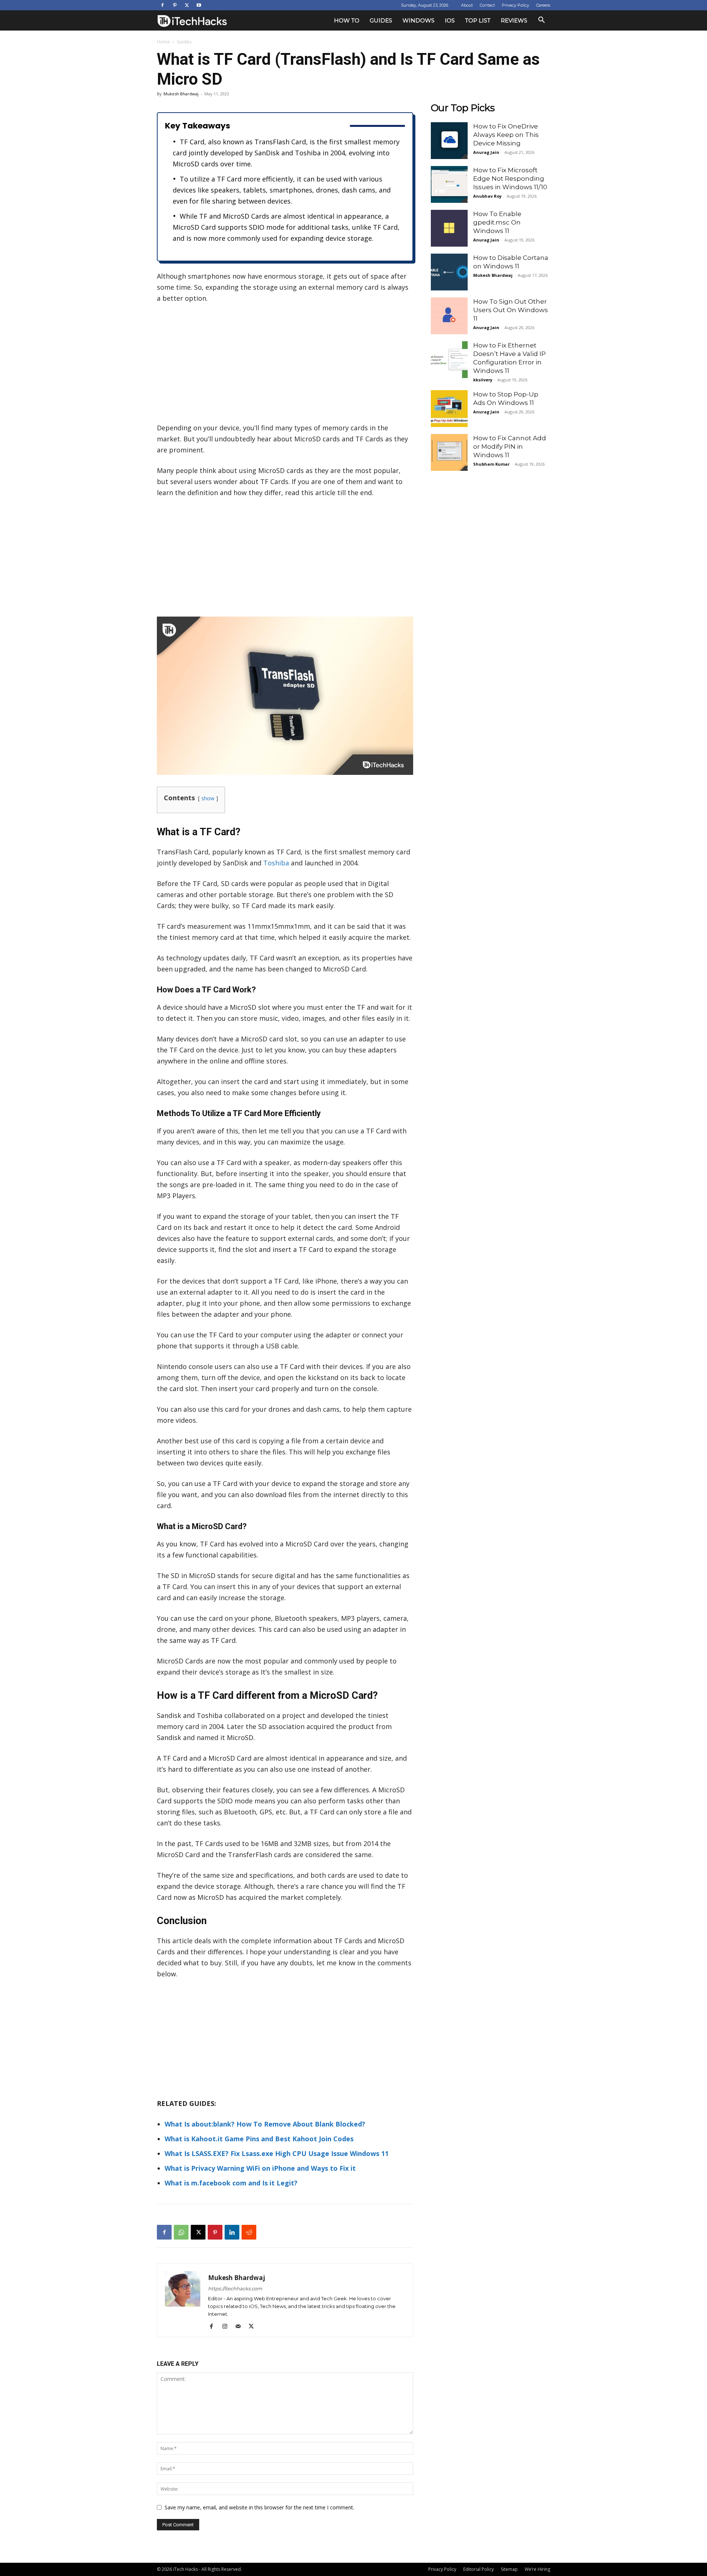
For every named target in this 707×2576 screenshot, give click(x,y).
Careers (543, 5)
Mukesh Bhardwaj (181, 94)
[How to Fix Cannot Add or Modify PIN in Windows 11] (449, 452)
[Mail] (241, 2326)
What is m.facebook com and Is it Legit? (231, 2183)
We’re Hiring (537, 2569)
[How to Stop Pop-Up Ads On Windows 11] (449, 409)
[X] (187, 5)
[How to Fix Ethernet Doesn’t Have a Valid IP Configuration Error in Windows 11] (449, 360)
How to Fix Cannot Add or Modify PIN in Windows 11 (510, 447)
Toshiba (276, 863)
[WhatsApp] (181, 2232)
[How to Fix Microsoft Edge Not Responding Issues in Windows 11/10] (449, 184)
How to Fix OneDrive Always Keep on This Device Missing (506, 135)
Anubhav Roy (487, 196)
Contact (487, 5)
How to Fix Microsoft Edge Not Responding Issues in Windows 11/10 (510, 179)
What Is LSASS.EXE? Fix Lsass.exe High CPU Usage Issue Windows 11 (277, 2153)
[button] (541, 21)
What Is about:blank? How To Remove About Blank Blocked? (265, 2124)
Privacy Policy (516, 5)
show (208, 798)
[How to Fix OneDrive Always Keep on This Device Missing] (449, 141)
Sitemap (509, 2569)
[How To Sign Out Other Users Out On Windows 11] (449, 316)
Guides (381, 20)
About (467, 5)
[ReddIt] (249, 2232)
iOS (450, 20)
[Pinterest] (175, 5)
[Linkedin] (232, 2232)
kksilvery (483, 380)
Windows (418, 20)
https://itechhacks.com (235, 2289)
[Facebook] (162, 5)
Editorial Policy (479, 2569)
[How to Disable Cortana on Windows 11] (449, 272)
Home (163, 42)
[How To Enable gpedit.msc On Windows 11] (449, 228)
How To (347, 20)
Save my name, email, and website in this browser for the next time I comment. (259, 2507)
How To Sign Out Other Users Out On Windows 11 (511, 310)
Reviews (514, 20)
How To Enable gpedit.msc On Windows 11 (497, 222)
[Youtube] (199, 5)
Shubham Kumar (491, 464)
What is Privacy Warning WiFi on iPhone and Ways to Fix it (260, 2168)
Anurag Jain (486, 152)
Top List (478, 20)
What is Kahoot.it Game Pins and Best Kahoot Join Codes (259, 2139)
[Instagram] (227, 2326)
